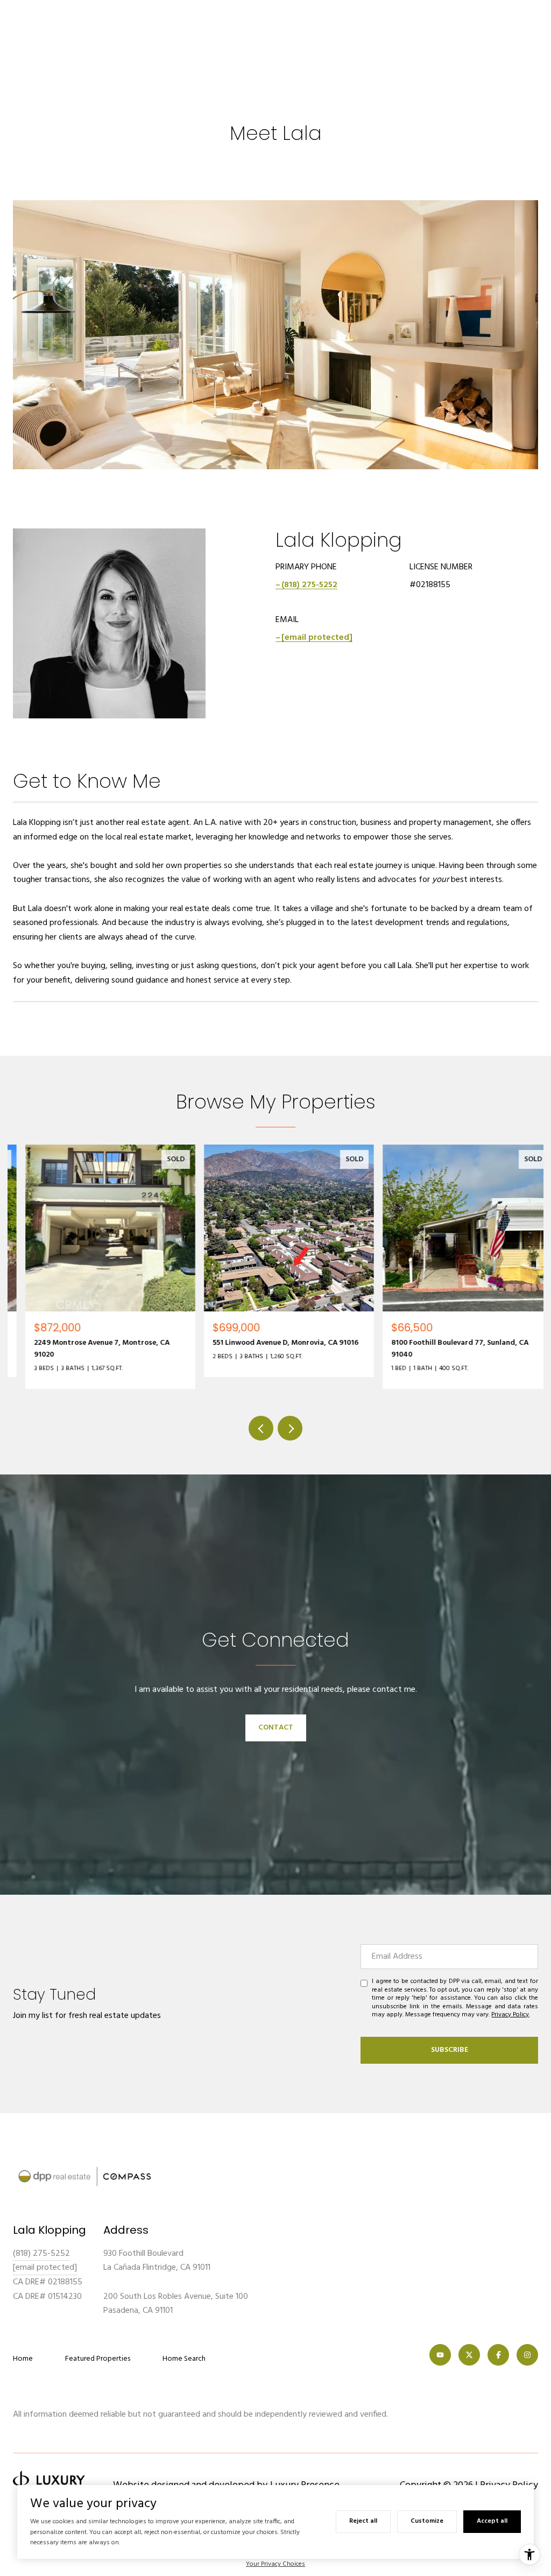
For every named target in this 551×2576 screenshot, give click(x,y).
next (290, 1428)
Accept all (492, 2521)
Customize (427, 2521)
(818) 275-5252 (309, 585)
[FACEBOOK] (498, 2355)
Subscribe (450, 2050)
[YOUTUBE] (440, 2355)
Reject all (363, 2521)
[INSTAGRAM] (527, 2355)
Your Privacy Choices (275, 2564)
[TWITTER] (469, 2355)
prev (261, 1428)
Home (23, 2359)
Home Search (184, 2359)
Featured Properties (98, 2359)
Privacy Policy (510, 2015)
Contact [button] (276, 1728)
